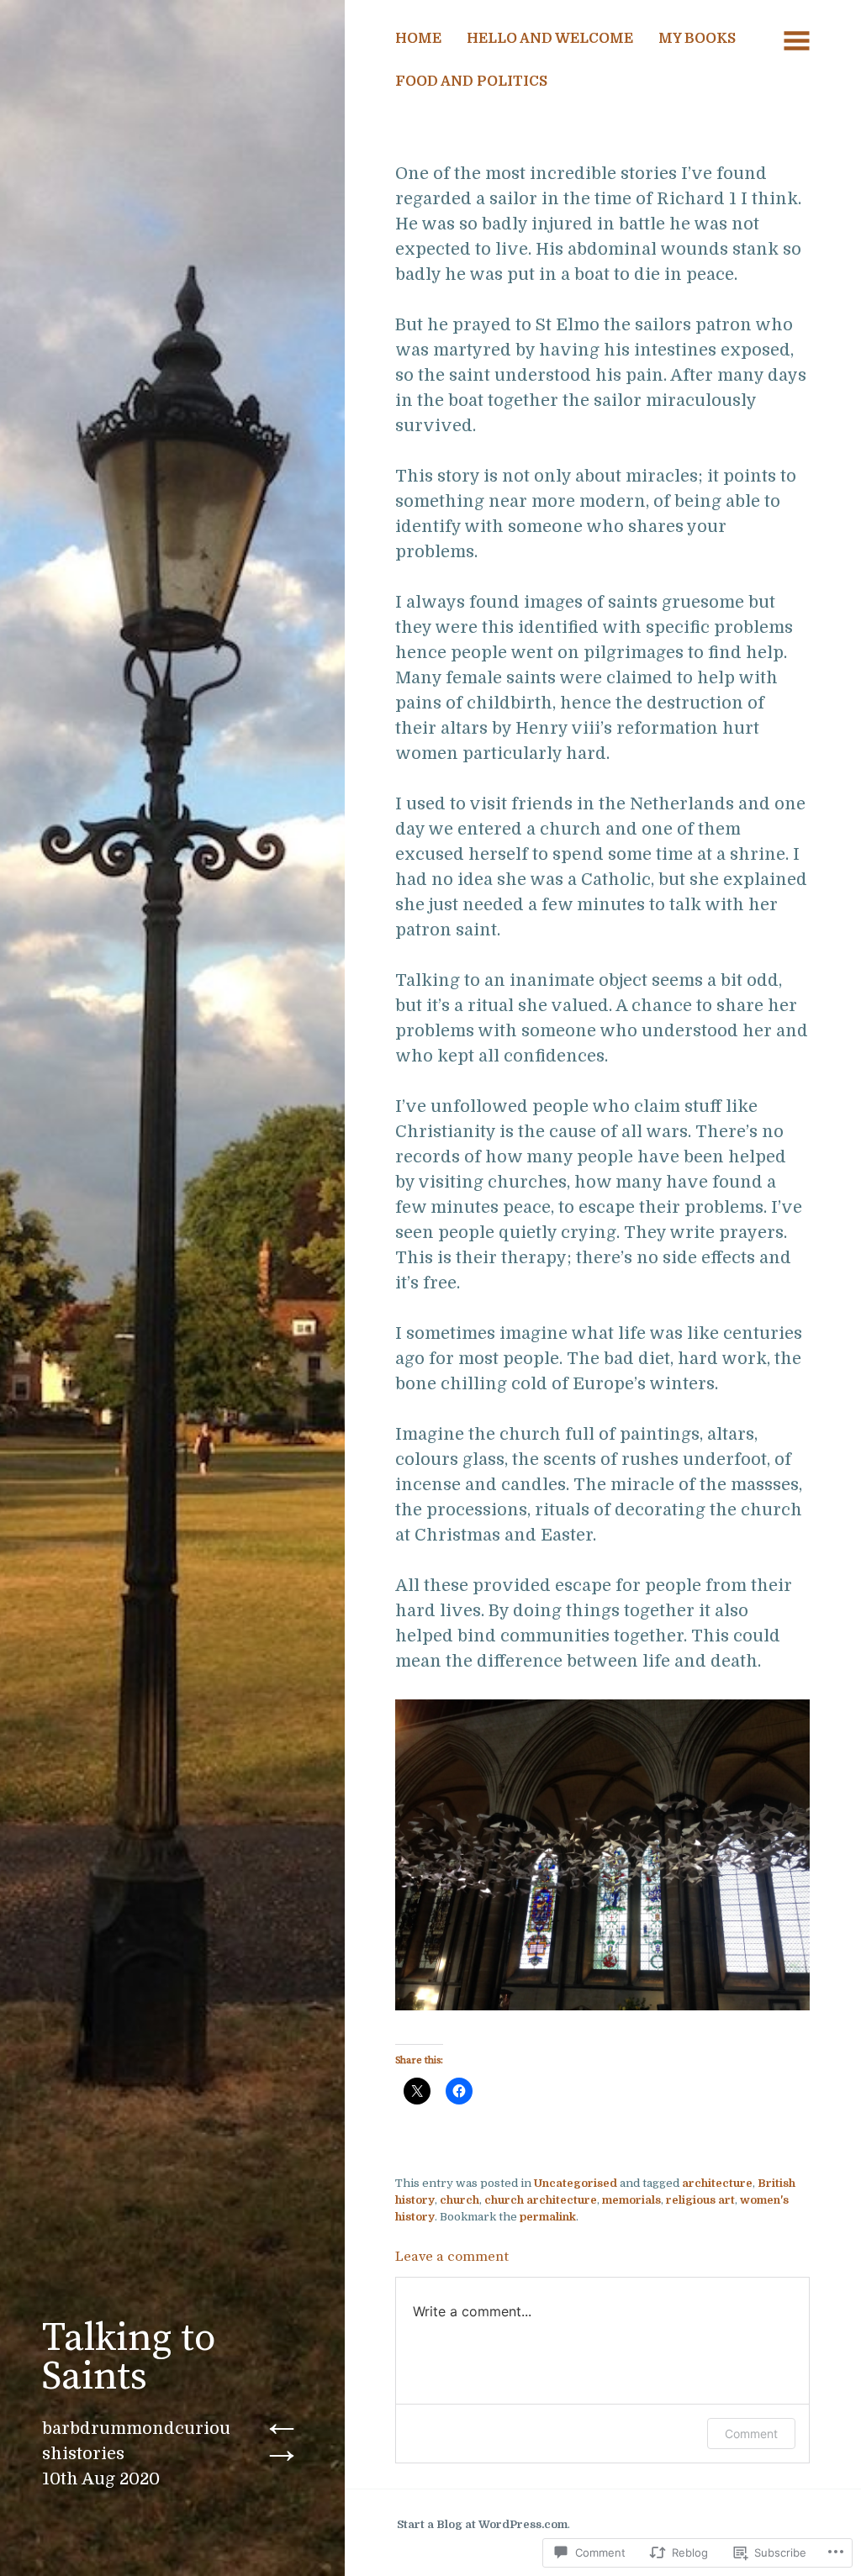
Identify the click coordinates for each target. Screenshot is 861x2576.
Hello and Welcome (550, 38)
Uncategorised (576, 2183)
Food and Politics (471, 81)
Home (418, 38)
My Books (697, 38)
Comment (751, 2434)
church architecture (541, 2200)
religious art (700, 2200)
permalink (548, 2217)
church (460, 2200)
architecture (717, 2183)
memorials (631, 2200)
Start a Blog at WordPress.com (482, 2524)
